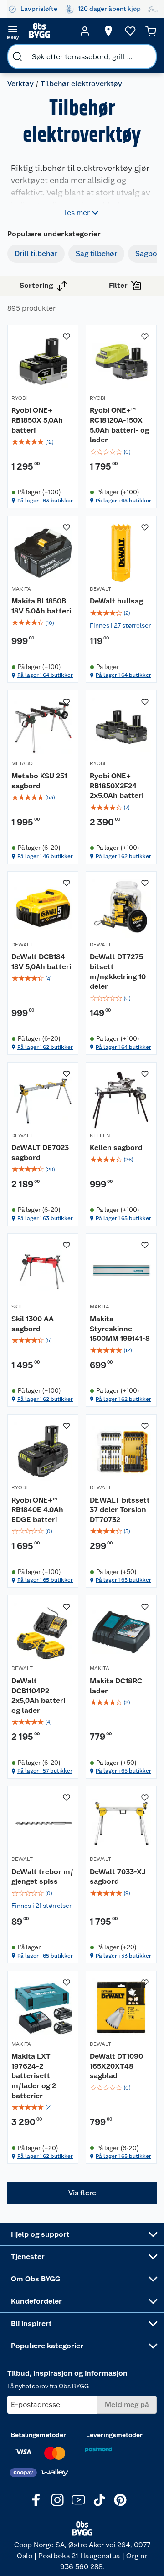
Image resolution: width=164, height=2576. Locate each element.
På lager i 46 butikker (45, 856)
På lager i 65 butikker (123, 501)
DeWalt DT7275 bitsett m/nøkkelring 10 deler (118, 971)
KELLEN (100, 1135)
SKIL (17, 1307)
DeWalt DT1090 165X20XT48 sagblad (116, 2066)
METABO (22, 763)
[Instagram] (57, 2500)
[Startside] (49, 31)
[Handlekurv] (151, 31)
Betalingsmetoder (38, 2435)
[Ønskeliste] (130, 31)
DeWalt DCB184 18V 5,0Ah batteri (41, 962)
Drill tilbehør (36, 253)
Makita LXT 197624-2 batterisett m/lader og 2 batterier (34, 2076)
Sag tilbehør (96, 253)
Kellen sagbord (116, 1147)
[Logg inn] (85, 31)
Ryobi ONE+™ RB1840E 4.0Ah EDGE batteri (37, 1510)
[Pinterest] (120, 2500)
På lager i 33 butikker (123, 1956)
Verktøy (20, 84)
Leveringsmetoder (114, 2435)
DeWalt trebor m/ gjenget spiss (42, 1877)
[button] (82, 2193)
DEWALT (100, 589)
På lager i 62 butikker (123, 856)
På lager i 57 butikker (45, 1771)
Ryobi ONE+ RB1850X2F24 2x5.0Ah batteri (117, 786)
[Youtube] (78, 2500)
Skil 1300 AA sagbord (33, 1324)
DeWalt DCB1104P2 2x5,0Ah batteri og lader (38, 1696)
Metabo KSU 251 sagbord (39, 781)
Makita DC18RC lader (116, 1686)
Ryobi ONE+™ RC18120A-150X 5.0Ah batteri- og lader (119, 425)
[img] (43, 442)
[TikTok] (99, 2500)
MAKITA (21, 589)
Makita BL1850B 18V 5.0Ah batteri (41, 606)
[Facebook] (36, 2500)
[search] (17, 56)
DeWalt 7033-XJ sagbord (118, 1877)
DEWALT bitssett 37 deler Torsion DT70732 (120, 1510)
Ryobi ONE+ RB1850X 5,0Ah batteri (37, 420)
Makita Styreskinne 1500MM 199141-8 (120, 1329)
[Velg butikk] (108, 31)
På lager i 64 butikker (45, 675)
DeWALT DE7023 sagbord (40, 1153)
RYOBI (19, 398)
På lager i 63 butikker (45, 501)
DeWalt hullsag (116, 601)
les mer (77, 212)
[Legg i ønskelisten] (67, 337)
